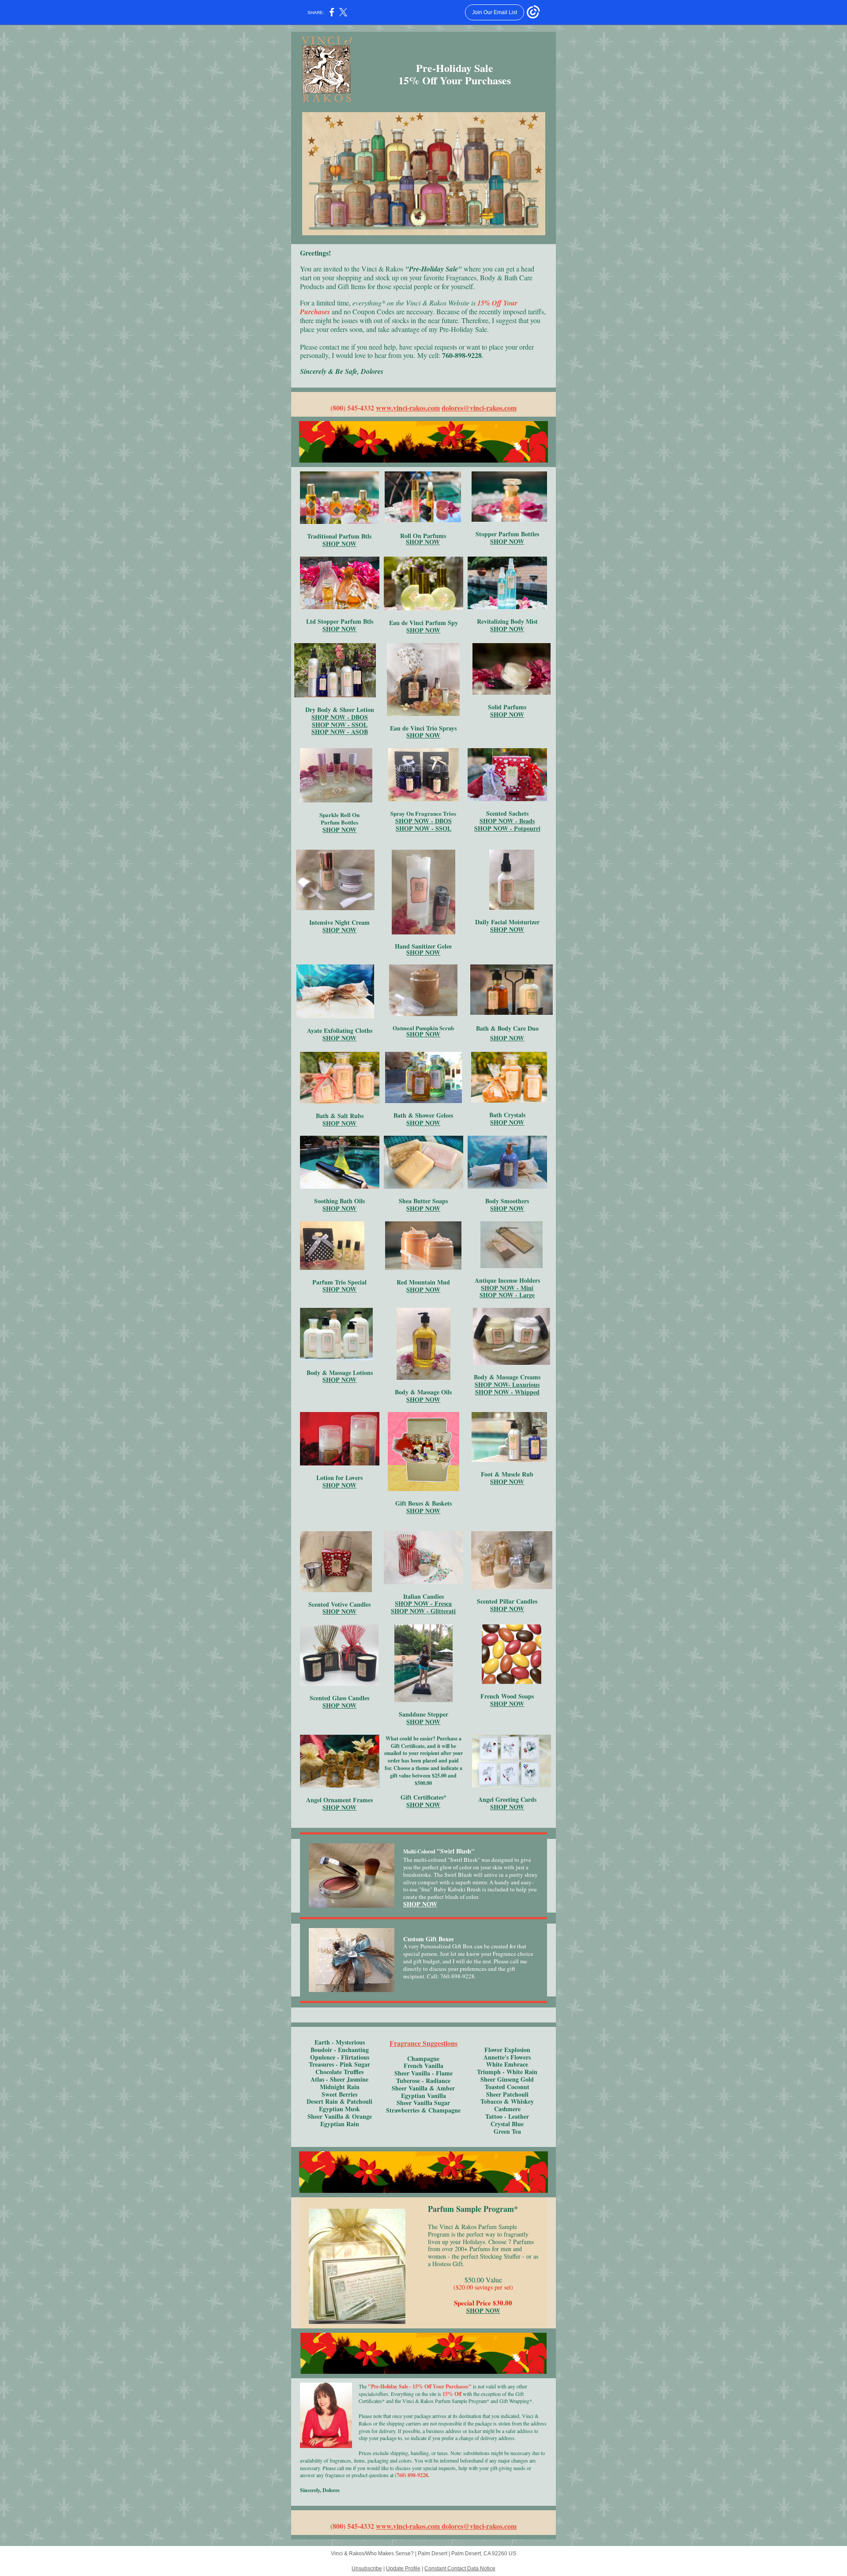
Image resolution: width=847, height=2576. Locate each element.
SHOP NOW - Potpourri (507, 828)
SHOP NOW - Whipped (507, 1392)
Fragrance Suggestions (423, 2043)
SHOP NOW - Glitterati (423, 1611)
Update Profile (403, 2568)
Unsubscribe (367, 2568)
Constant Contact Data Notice (460, 2568)
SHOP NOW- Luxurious (507, 1384)
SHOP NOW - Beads (507, 821)
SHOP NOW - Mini (507, 1288)
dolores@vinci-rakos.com (479, 408)
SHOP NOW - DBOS (340, 717)
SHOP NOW (339, 544)
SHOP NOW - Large (507, 1295)
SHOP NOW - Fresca (423, 1603)
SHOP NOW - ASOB (340, 732)
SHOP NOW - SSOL (340, 725)
